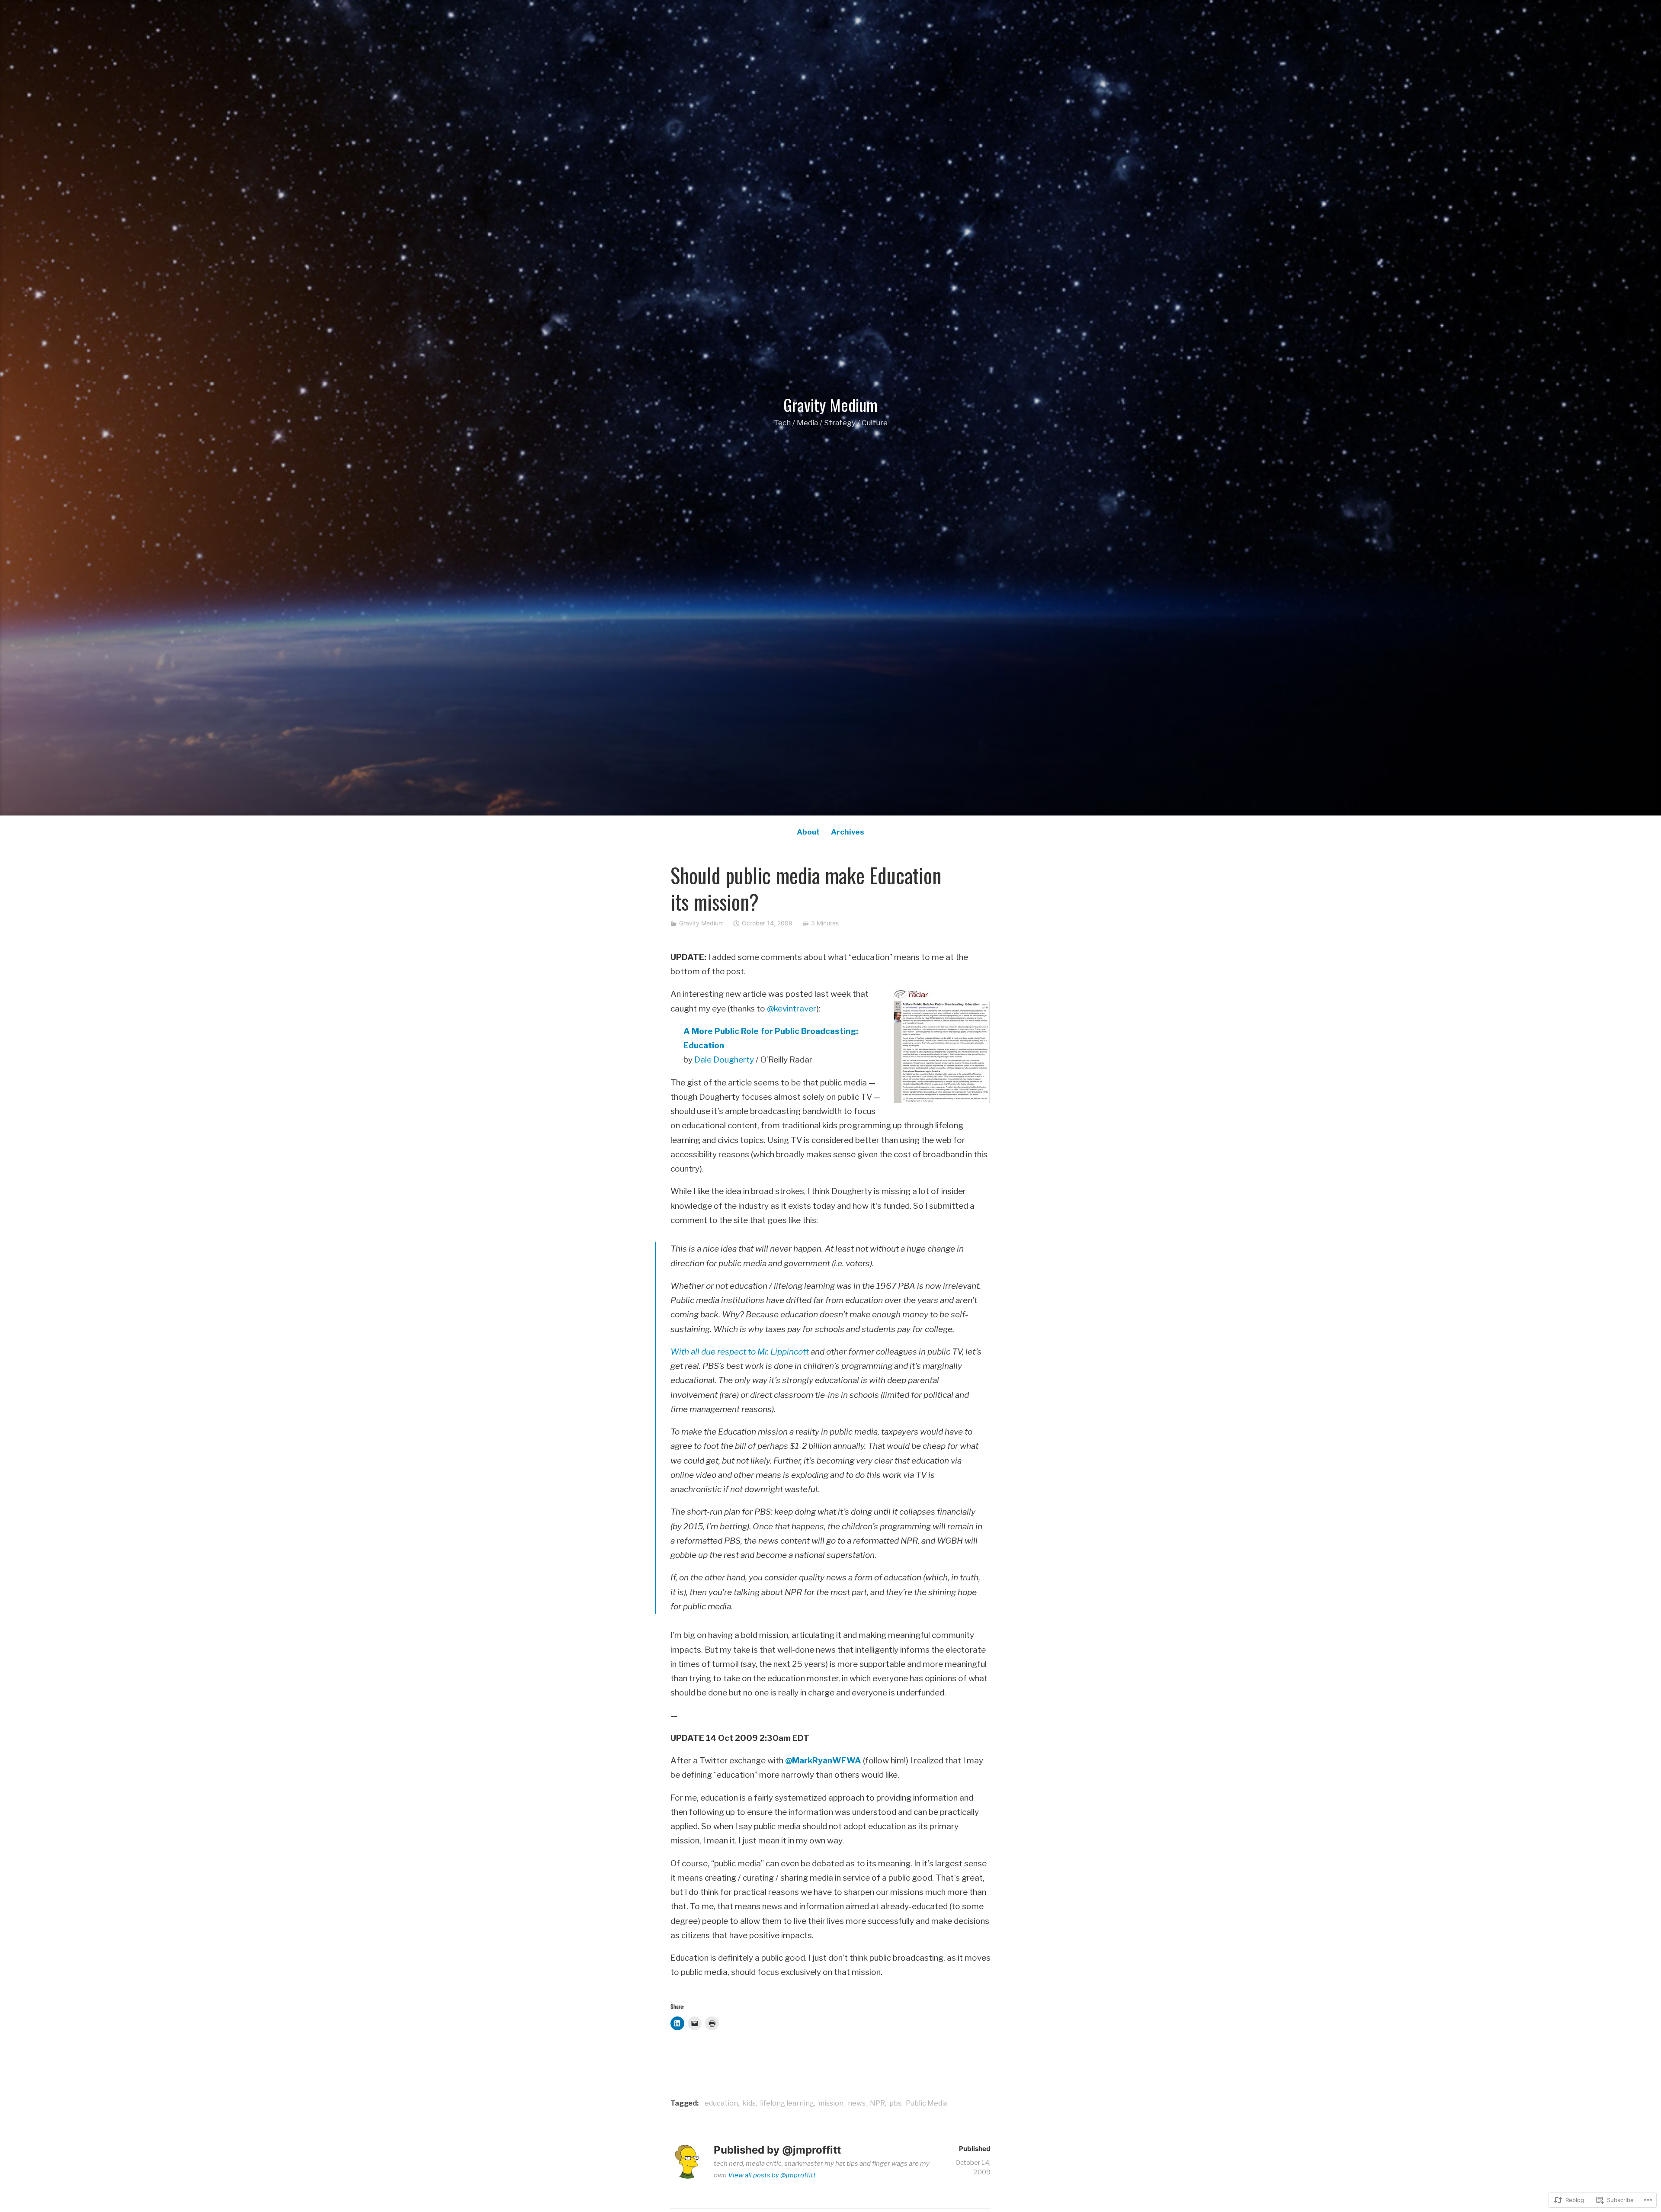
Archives (848, 832)
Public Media (927, 2103)
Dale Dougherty (724, 1060)
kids (749, 2103)
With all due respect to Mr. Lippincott (740, 1352)
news (857, 2103)
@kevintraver (792, 1009)
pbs (895, 2103)
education (721, 2103)
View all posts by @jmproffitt (772, 2175)
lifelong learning (787, 2103)
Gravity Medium (830, 405)
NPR (877, 2103)
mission (831, 2103)
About (808, 832)
